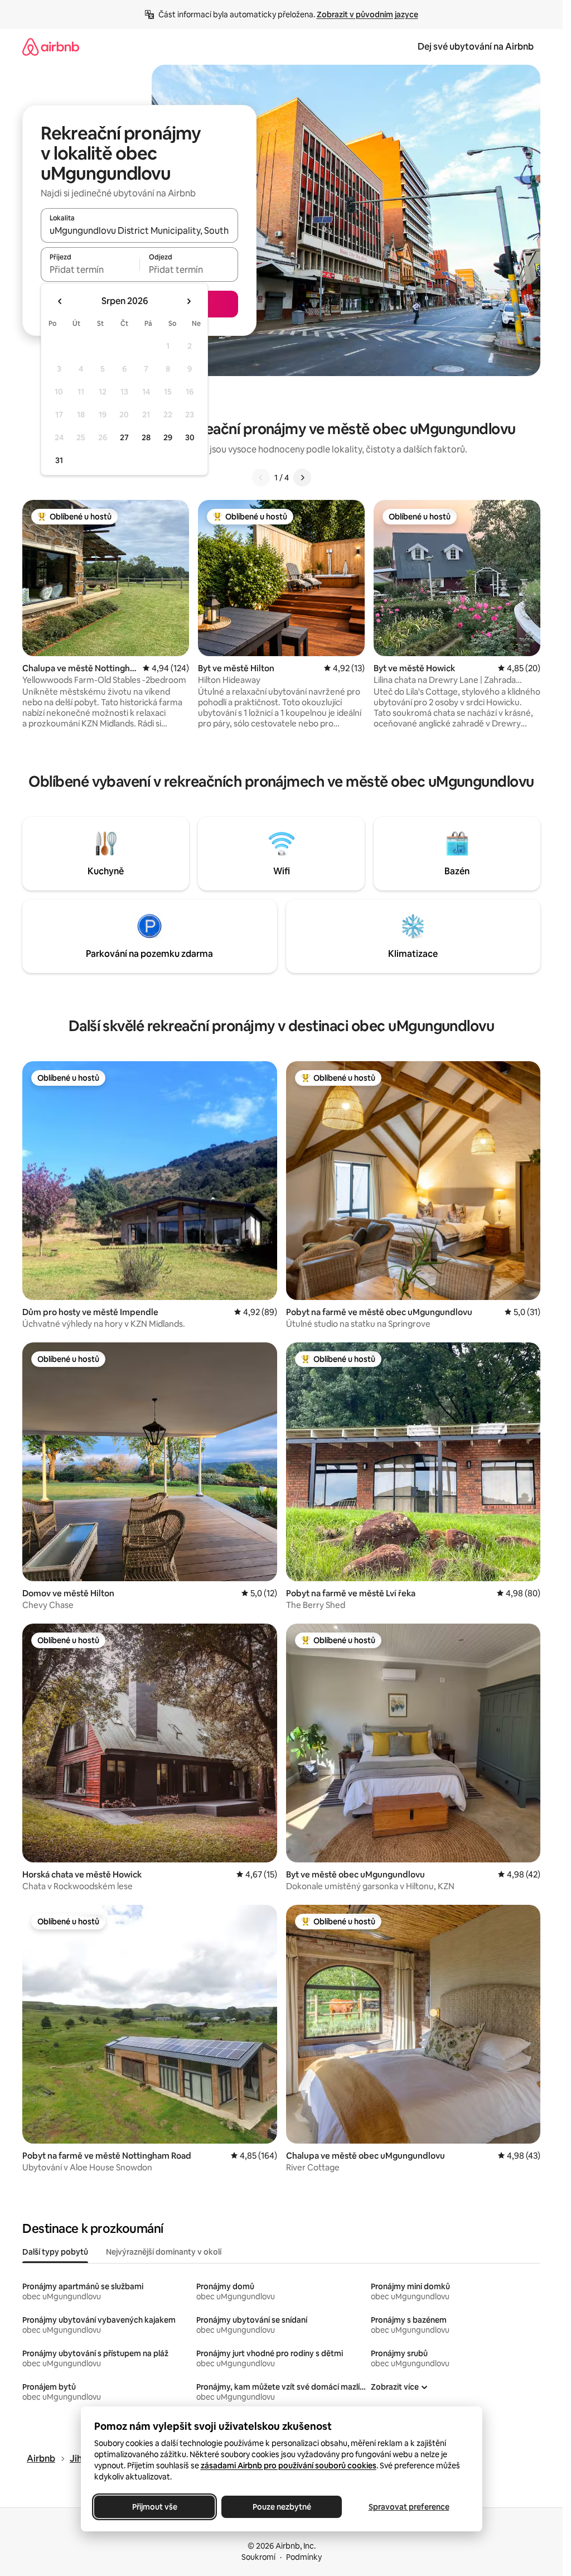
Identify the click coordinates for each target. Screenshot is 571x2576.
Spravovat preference (408, 2507)
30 (190, 437)
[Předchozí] (261, 478)
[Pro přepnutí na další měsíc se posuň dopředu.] (188, 301)
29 (168, 437)
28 (146, 437)
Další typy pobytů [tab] (55, 2252)
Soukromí (258, 2557)
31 (59, 460)
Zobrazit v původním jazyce (367, 15)
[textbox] (90, 269)
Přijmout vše (154, 2507)
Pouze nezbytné (281, 2507)
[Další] (302, 478)
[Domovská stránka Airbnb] (51, 47)
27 (124, 437)
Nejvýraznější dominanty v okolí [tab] (164, 2252)
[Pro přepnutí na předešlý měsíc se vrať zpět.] (60, 301)
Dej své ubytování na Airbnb (476, 47)
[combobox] (139, 230)
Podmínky (304, 2557)
